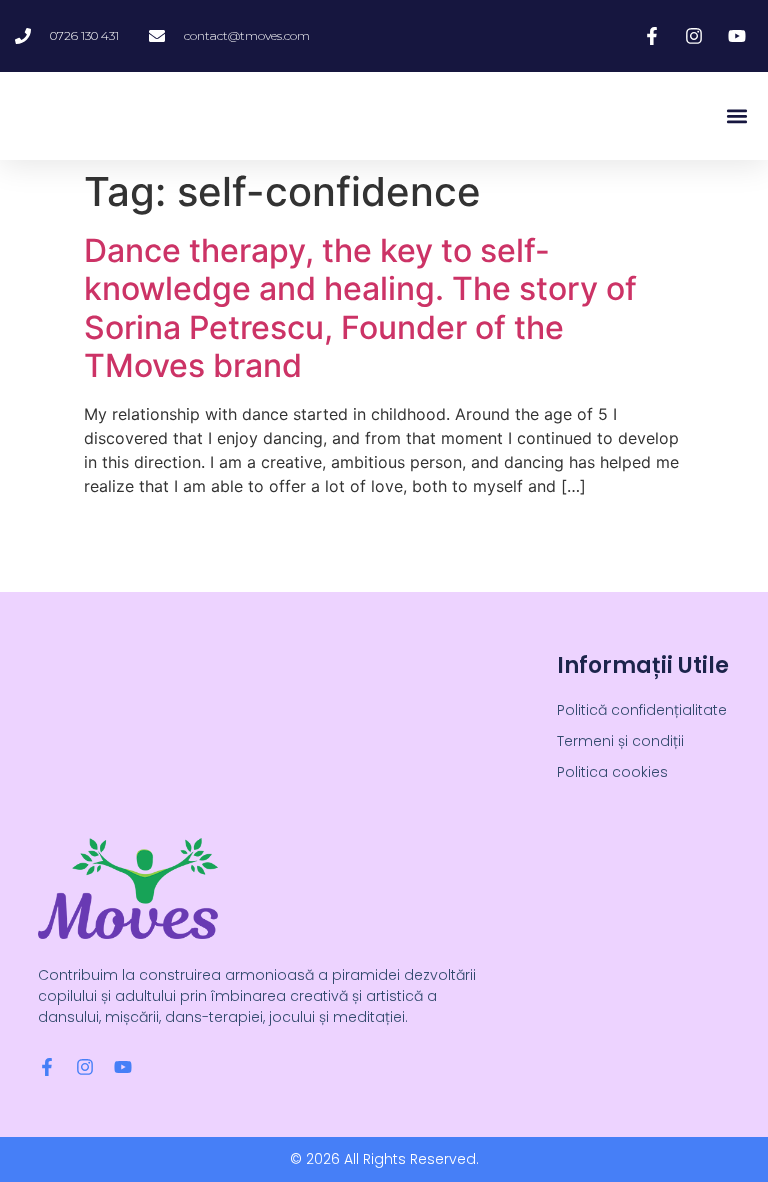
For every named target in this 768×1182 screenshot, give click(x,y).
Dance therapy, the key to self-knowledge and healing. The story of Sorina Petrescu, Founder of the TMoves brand (360, 308)
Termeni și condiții (620, 741)
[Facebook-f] (47, 1067)
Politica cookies (612, 772)
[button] (736, 116)
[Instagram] (85, 1067)
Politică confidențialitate (642, 710)
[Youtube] (123, 1067)
